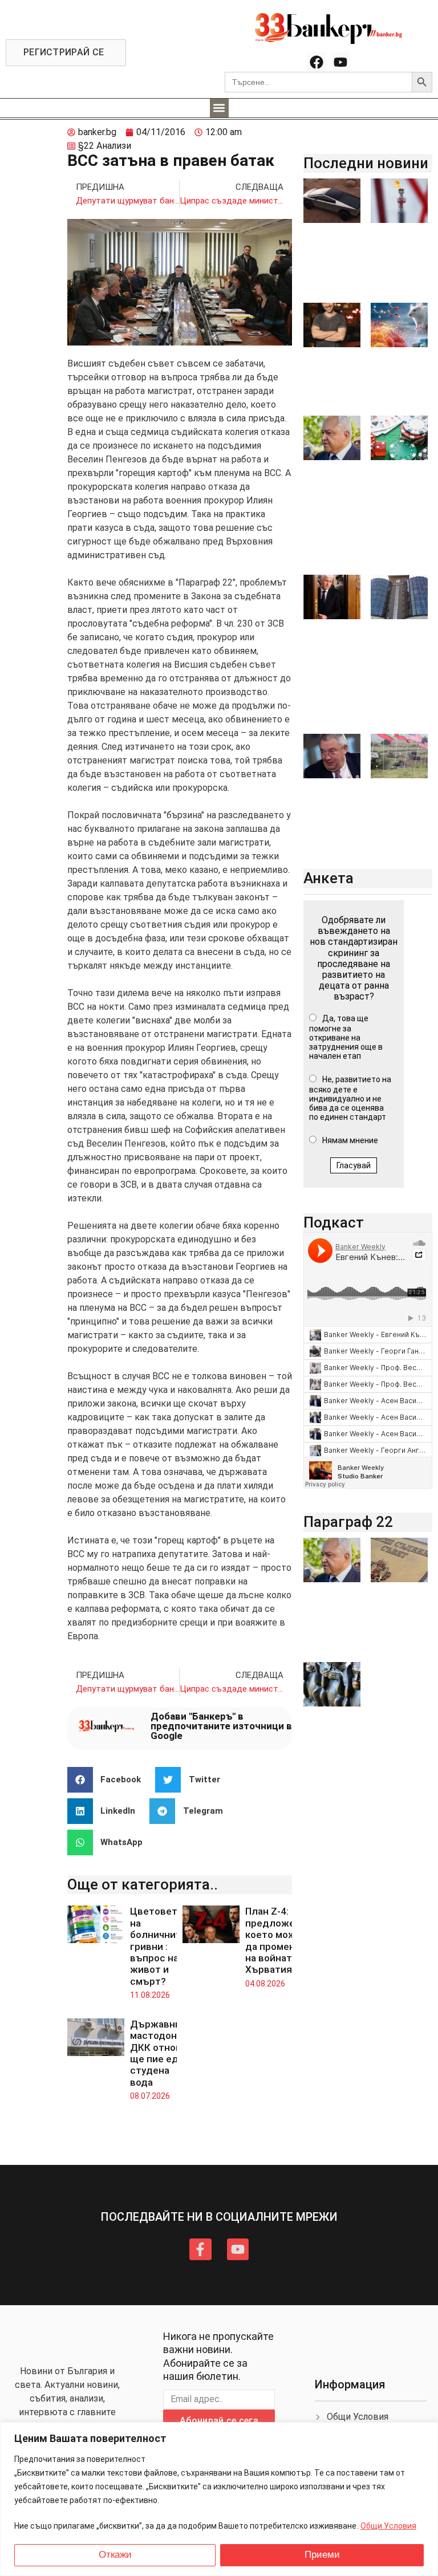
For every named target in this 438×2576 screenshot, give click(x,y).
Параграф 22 (348, 1522)
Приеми (322, 2555)
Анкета (328, 878)
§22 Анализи (105, 146)
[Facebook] (317, 62)
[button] (219, 108)
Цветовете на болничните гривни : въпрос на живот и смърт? (158, 1946)
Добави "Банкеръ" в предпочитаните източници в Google (221, 1726)
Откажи (115, 2555)
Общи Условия (388, 2526)
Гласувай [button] (354, 1165)
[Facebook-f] (200, 2249)
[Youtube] (340, 62)
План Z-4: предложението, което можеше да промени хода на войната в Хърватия (285, 1940)
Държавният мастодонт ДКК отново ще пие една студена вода (161, 2053)
